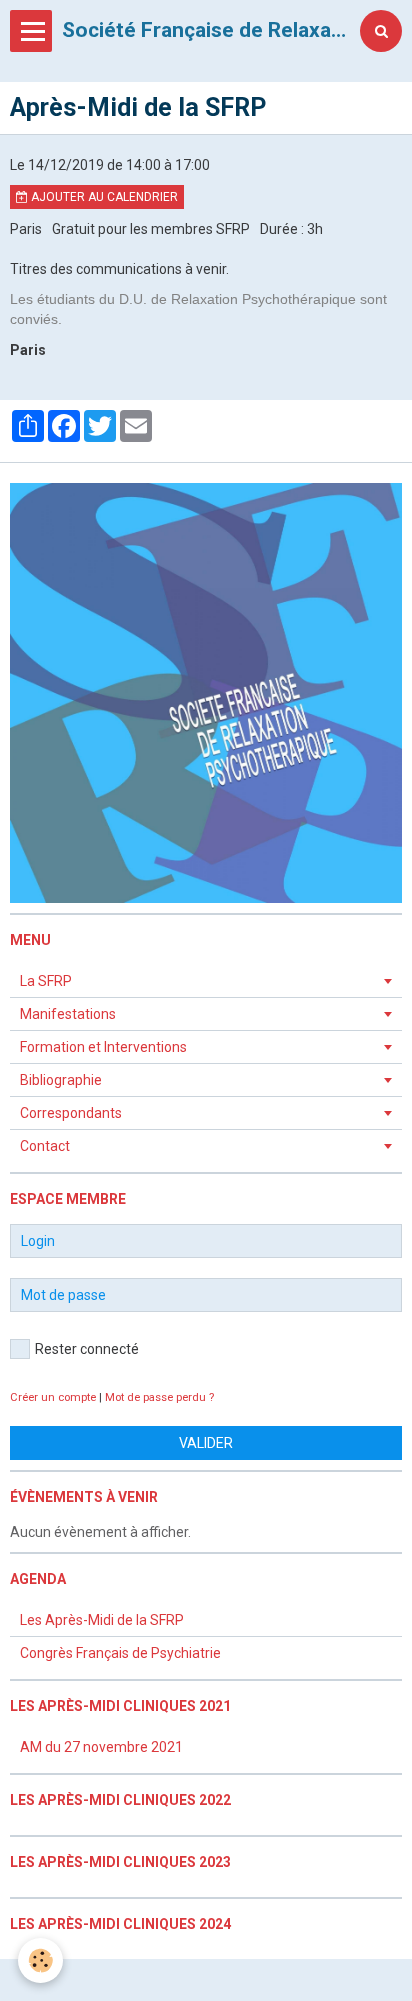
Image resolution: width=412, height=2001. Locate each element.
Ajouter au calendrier (103, 197)
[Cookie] (40, 1960)
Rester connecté (87, 1349)
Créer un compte (53, 1397)
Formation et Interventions (103, 1047)
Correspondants (71, 1113)
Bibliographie (61, 1080)
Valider (206, 1443)
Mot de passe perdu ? (159, 1397)
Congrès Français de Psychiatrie (120, 1653)
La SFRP (46, 981)
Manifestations (68, 1014)
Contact (45, 1146)
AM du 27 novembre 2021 (101, 1747)
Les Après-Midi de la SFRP (102, 1620)
